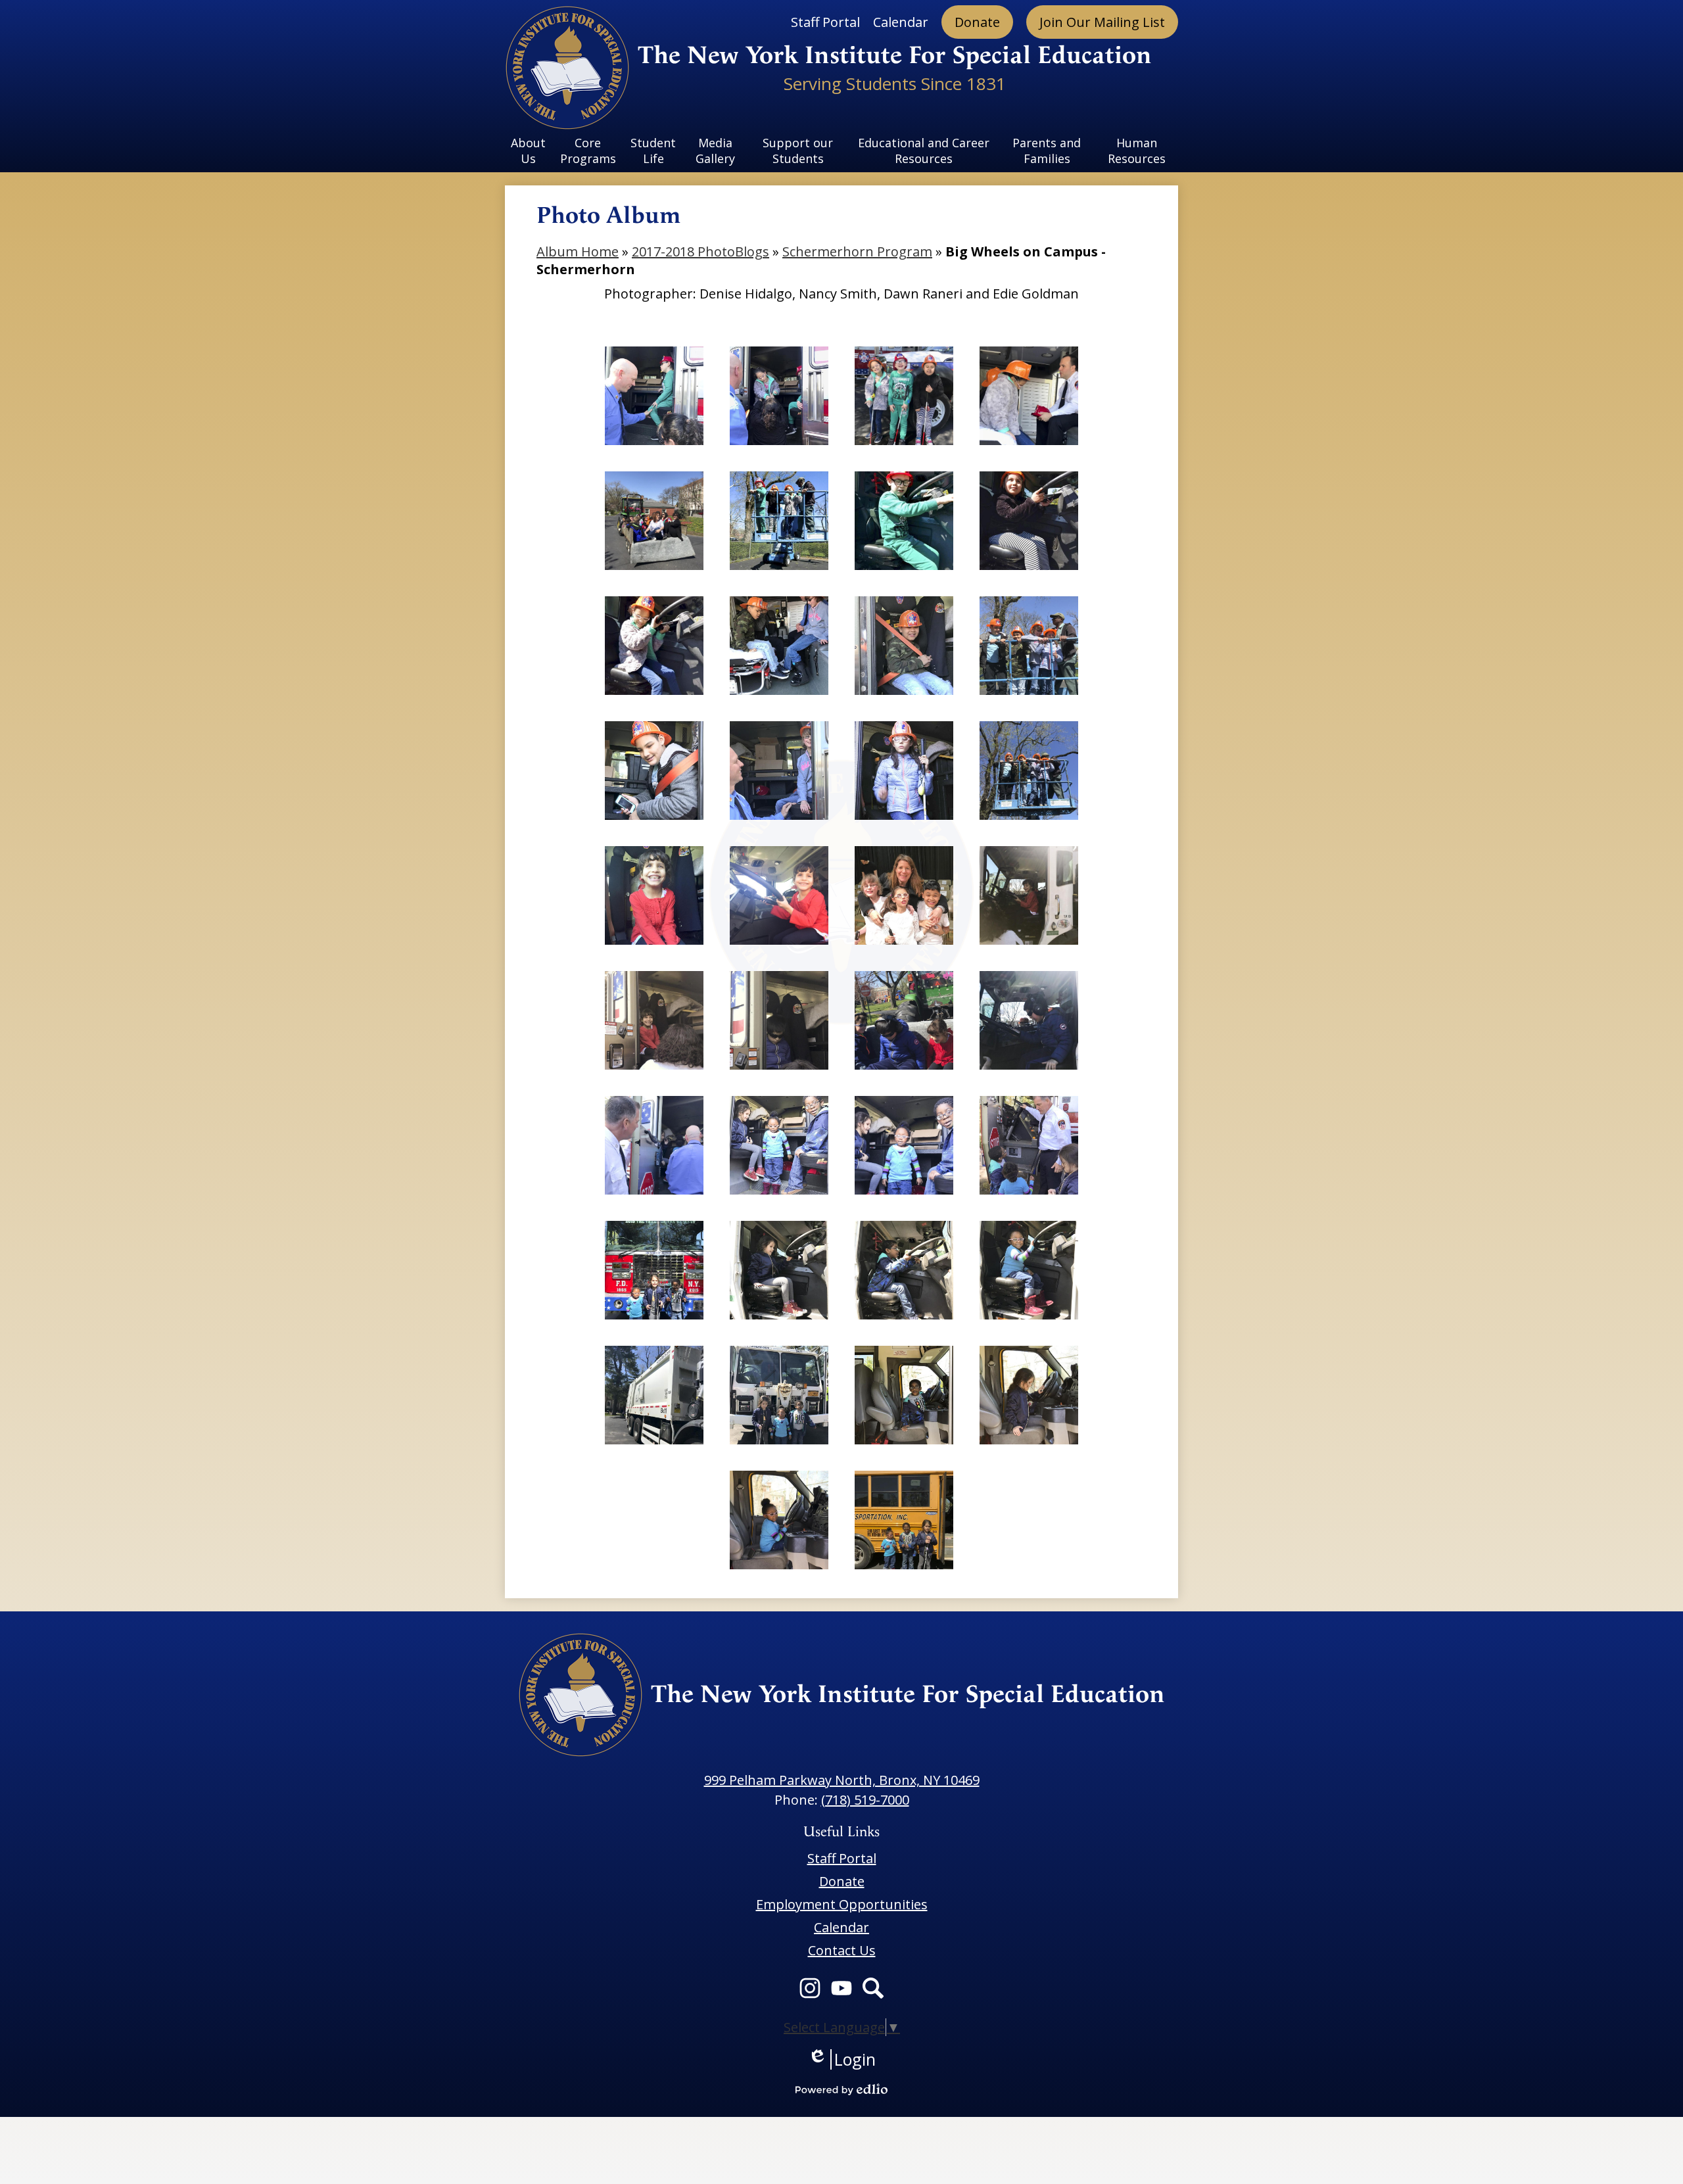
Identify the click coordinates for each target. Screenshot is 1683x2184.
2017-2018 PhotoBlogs (700, 251)
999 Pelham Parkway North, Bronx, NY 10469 (842, 1780)
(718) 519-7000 (865, 1800)
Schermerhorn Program (857, 251)
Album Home (578, 251)
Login (842, 2059)
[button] (529, 151)
